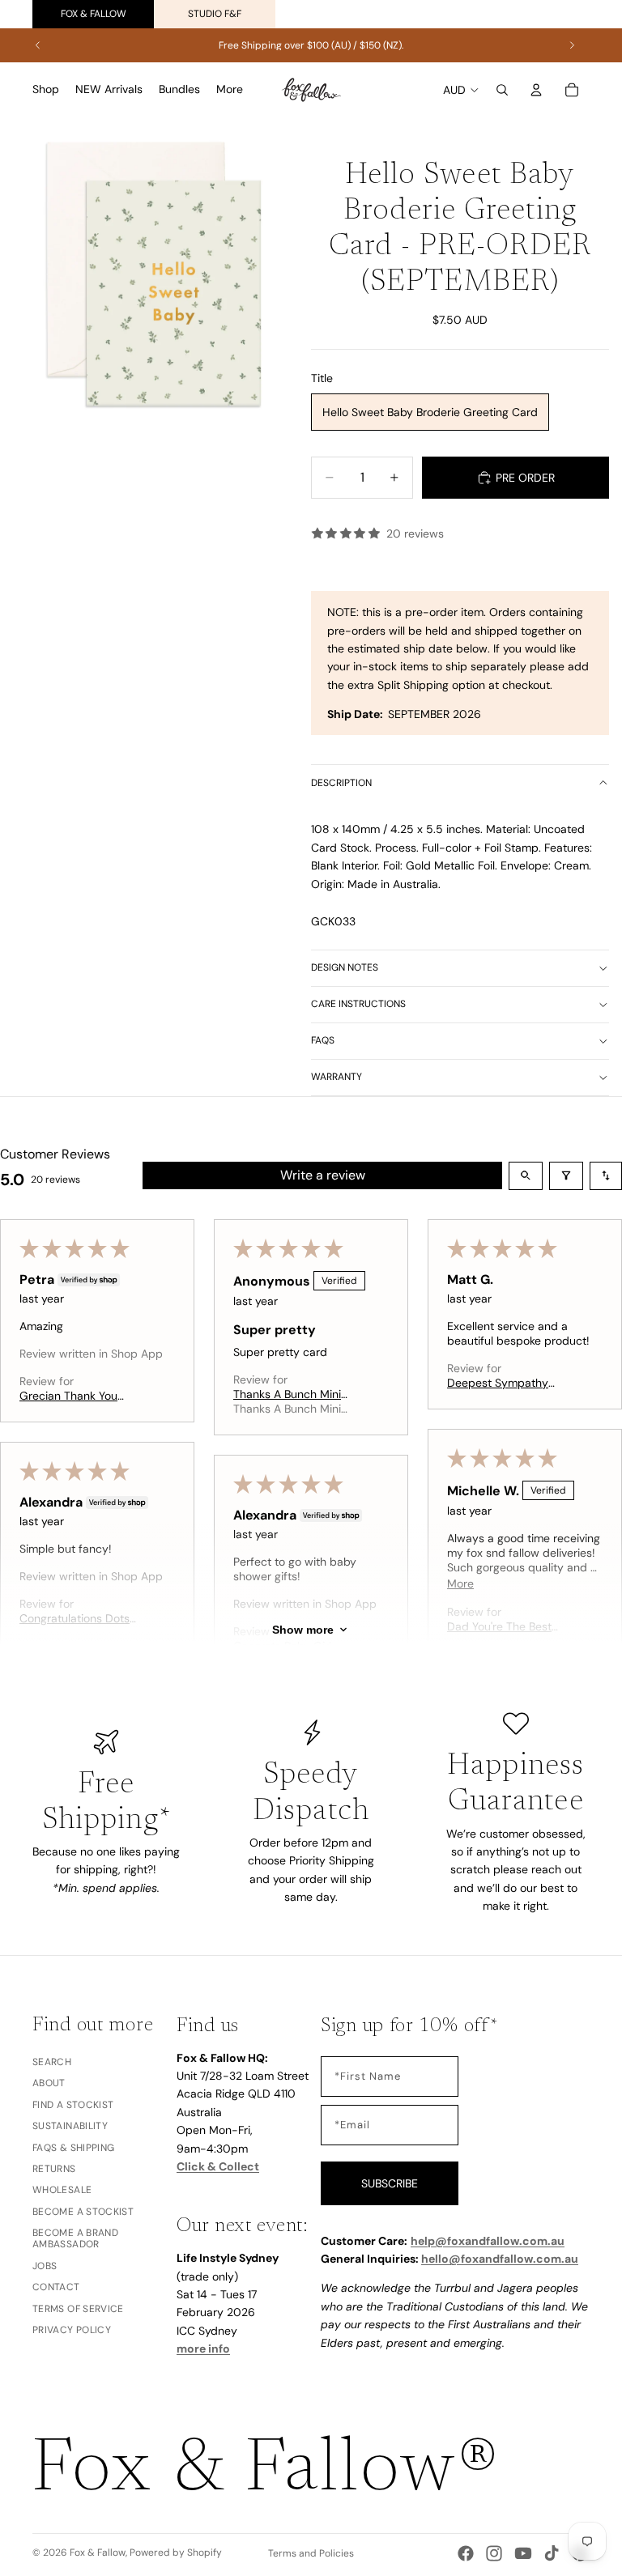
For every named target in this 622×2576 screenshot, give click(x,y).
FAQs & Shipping (73, 2148)
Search (52, 2062)
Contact (56, 2287)
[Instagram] (494, 2553)
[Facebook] (466, 2553)
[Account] (536, 90)
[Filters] (566, 1176)
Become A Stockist (83, 2212)
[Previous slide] (38, 45)
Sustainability (70, 2126)
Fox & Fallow (94, 14)
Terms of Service (78, 2309)
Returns (54, 2169)
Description (341, 783)
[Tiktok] (552, 2553)
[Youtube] (523, 2553)
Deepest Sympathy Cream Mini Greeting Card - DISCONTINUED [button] (507, 1383)
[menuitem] (230, 90)
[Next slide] (572, 45)
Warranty (337, 1077)
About (49, 2084)
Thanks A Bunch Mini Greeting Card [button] (287, 1394)
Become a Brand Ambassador (75, 2238)
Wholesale (62, 2190)
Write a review (323, 1175)
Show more (303, 1630)
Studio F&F (215, 14)
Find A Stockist (73, 2105)
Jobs (45, 2266)
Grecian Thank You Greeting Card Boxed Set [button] (75, 1396)
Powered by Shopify (176, 2553)
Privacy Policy (72, 2330)
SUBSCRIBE (390, 2183)
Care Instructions (358, 1004)
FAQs (323, 1040)
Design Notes (345, 967)
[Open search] (526, 1176)
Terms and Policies (311, 2553)
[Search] (502, 90)
